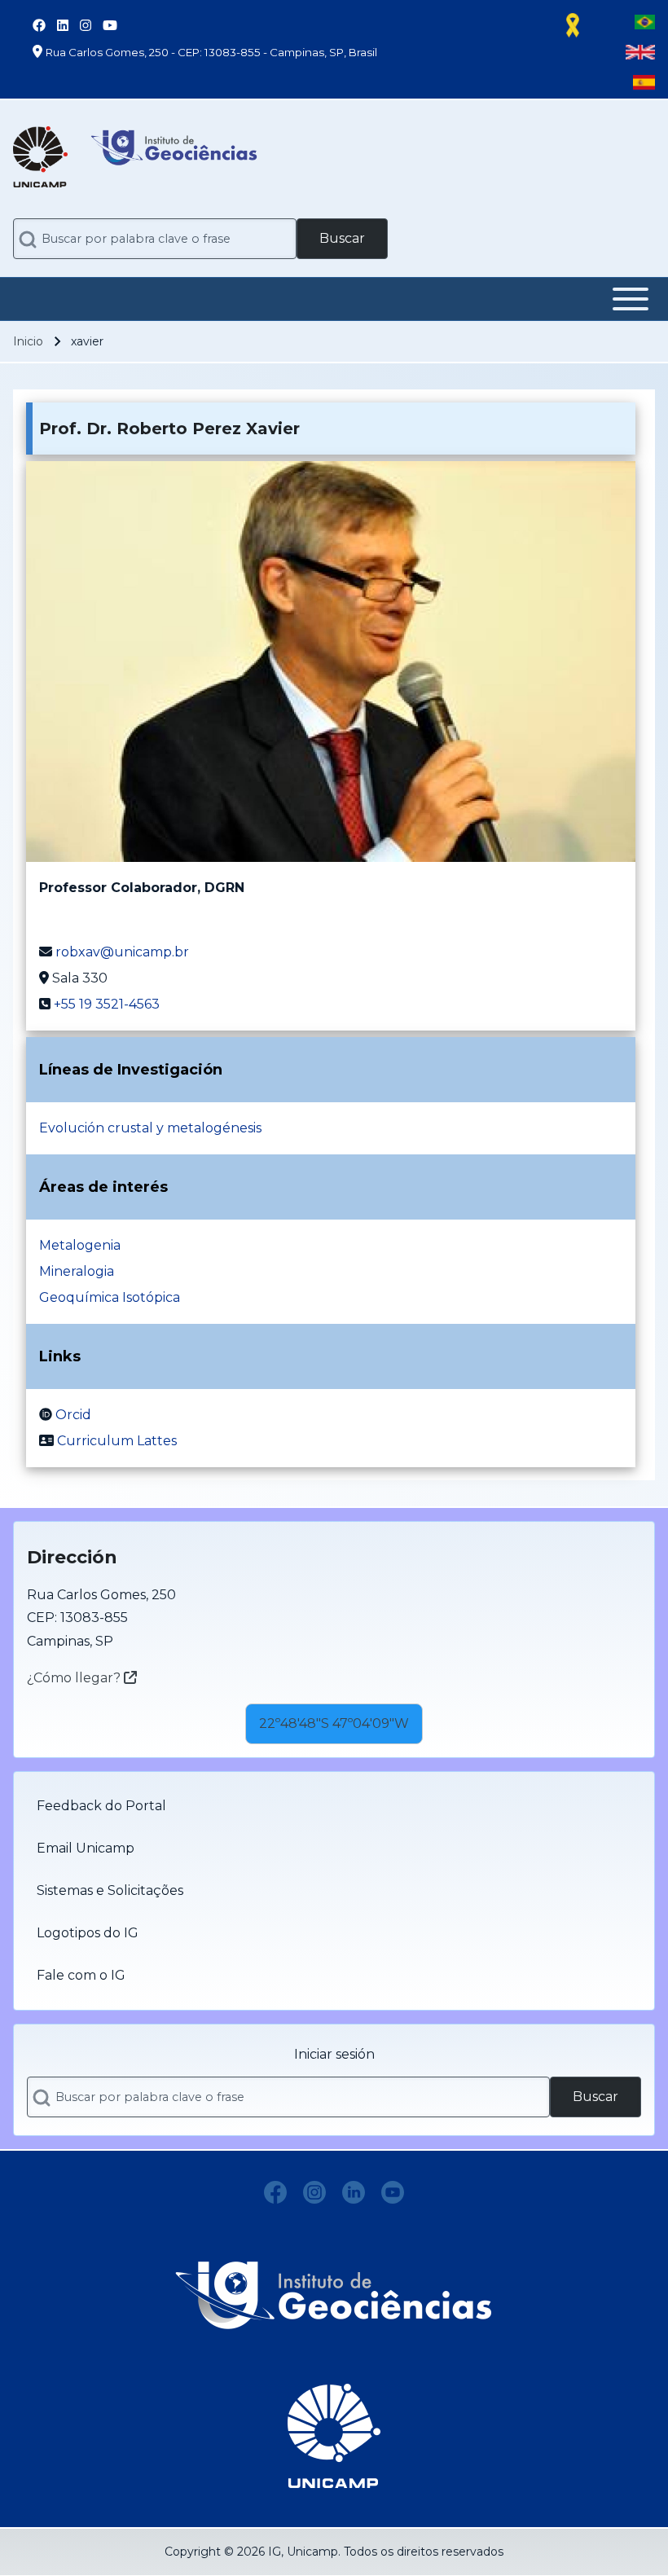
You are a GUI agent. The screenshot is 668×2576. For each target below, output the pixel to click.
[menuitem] (334, 1806)
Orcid (73, 1415)
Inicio (28, 341)
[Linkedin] (354, 2192)
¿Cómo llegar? (75, 1678)
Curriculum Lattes (117, 1441)
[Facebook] (275, 2192)
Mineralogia (77, 1271)
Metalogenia (80, 1245)
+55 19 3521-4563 (107, 1004)
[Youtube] (393, 2192)
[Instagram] (314, 2192)
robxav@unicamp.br (122, 952)
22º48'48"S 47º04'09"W (334, 1723)
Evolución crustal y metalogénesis (150, 1128)
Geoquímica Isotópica (110, 1297)
